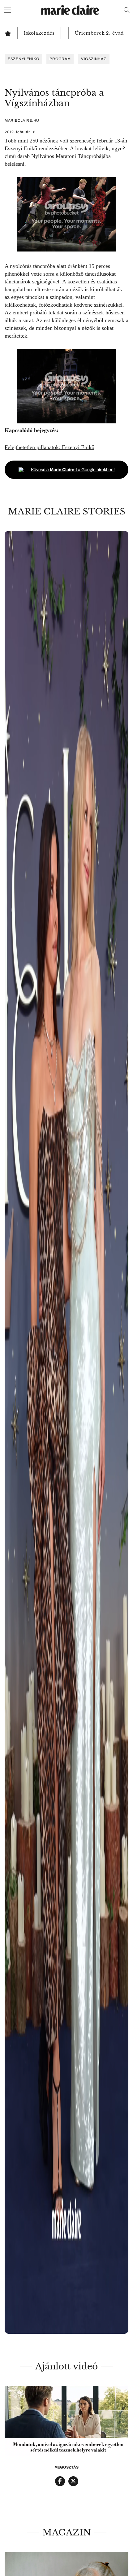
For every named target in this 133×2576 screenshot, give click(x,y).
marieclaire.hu (22, 120)
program (60, 59)
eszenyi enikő (23, 59)
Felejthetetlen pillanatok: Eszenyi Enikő (49, 447)
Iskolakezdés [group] (39, 33)
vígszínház (94, 59)
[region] (66, 1432)
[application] (66, 2421)
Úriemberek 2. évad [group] (99, 33)
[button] (66, 1432)
